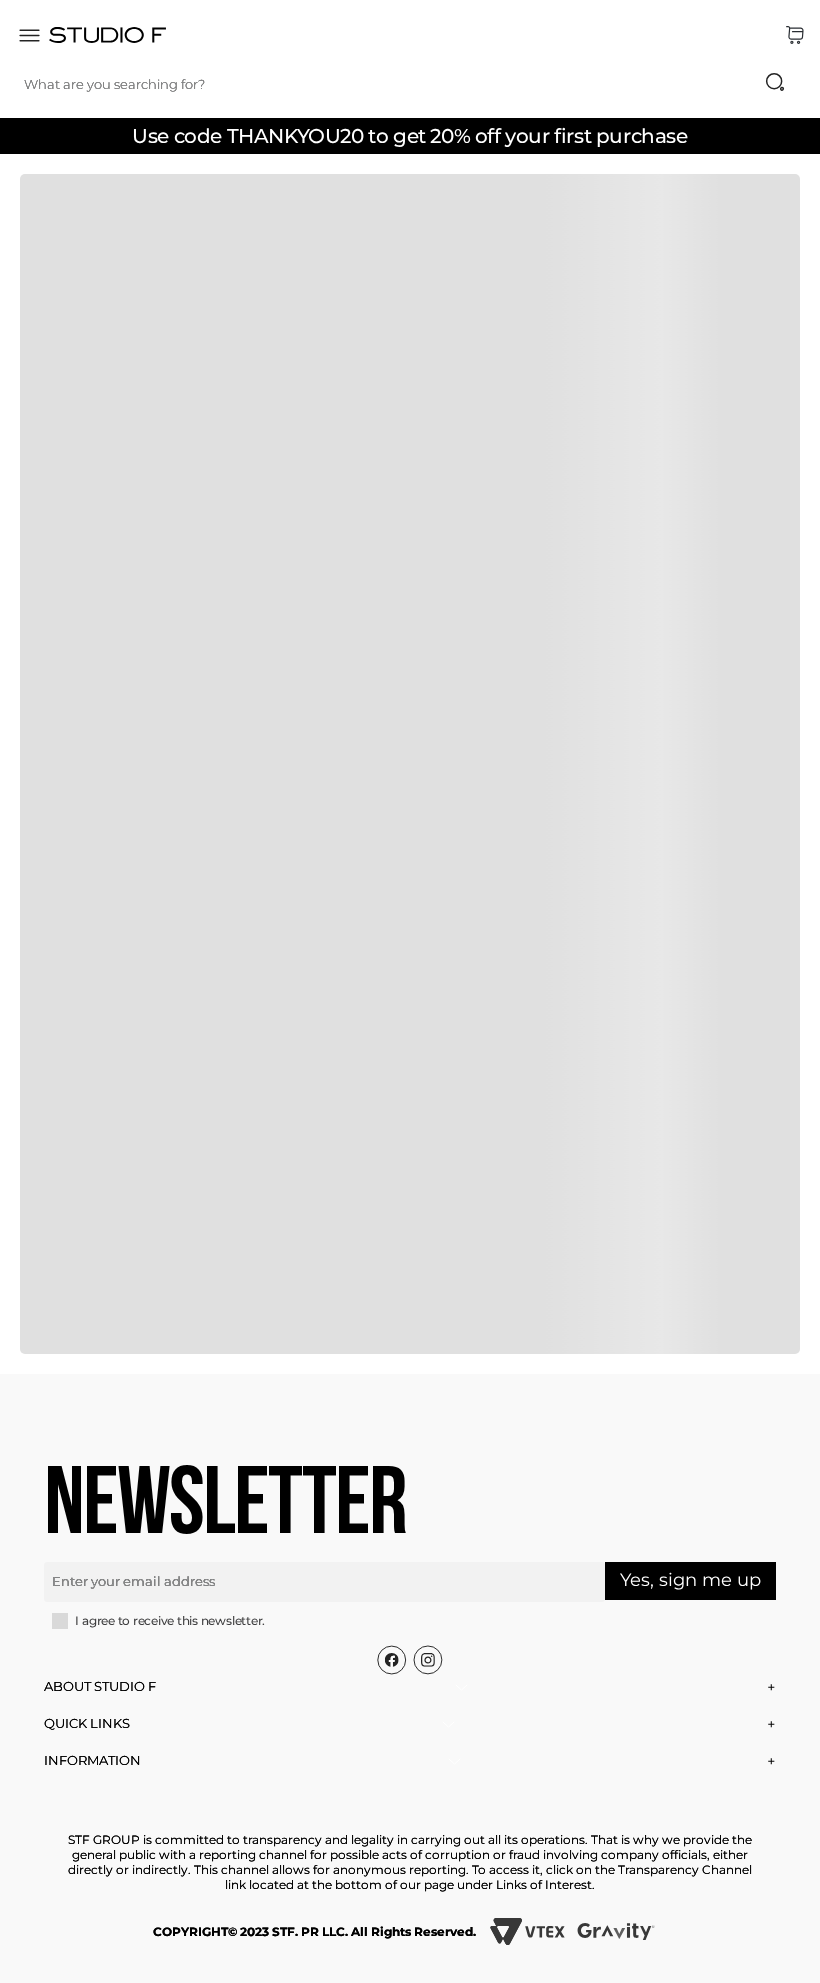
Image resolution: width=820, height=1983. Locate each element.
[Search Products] (775, 82)
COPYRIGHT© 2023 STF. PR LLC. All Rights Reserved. (314, 1931)
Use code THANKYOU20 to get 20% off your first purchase (409, 136)
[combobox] (414, 84)
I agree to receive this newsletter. (170, 1621)
